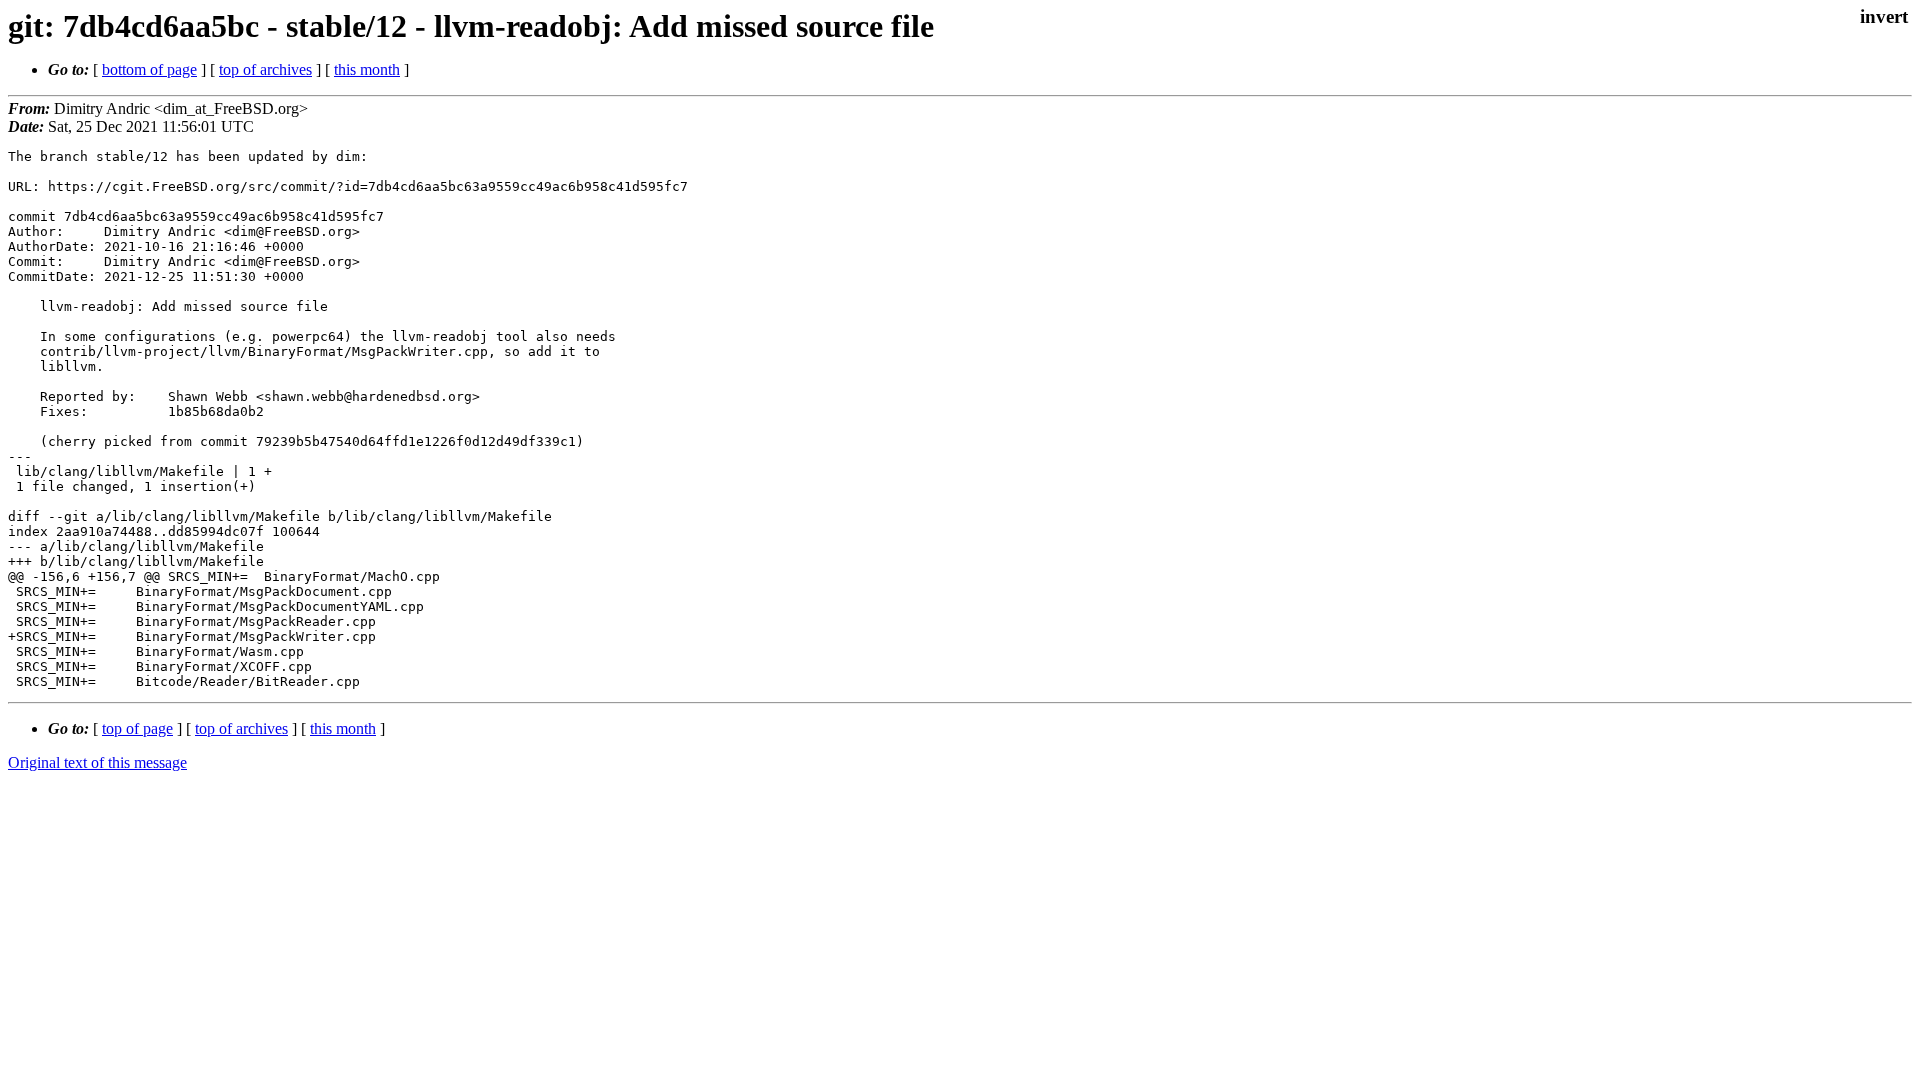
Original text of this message (97, 762)
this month (367, 69)
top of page (137, 728)
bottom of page (149, 69)
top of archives (265, 69)
